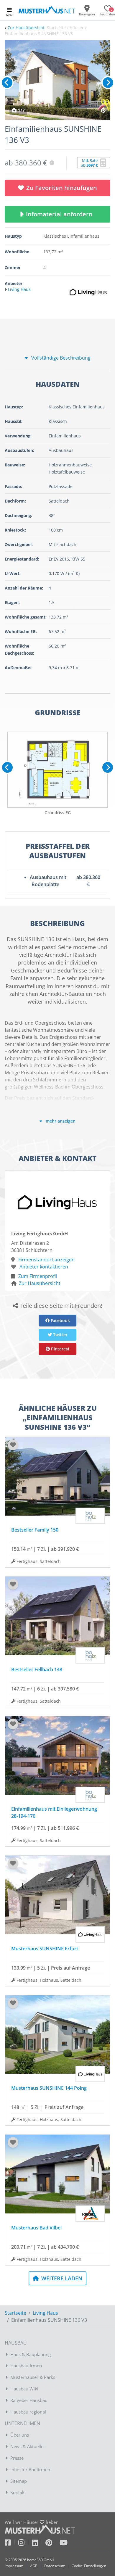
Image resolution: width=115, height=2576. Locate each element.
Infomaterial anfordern (61, 214)
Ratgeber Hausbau (29, 2400)
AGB (34, 2566)
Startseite (15, 2313)
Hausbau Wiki (24, 2389)
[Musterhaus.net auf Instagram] (25, 2544)
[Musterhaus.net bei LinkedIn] (39, 2544)
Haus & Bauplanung (31, 2354)
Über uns (20, 2435)
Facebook (60, 1320)
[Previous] (7, 83)
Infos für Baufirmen (30, 2469)
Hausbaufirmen (26, 2366)
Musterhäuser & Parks (33, 2377)
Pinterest (60, 1349)
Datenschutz (55, 2566)
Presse (17, 2458)
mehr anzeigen (60, 1121)
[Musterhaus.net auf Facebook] (11, 2544)
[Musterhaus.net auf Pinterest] (52, 2544)
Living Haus (45, 2313)
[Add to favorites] (13, 1445)
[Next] (108, 83)
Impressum (14, 2566)
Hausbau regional (28, 2412)
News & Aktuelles (28, 2446)
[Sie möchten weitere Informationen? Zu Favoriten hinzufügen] (57, 80)
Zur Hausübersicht (26, 28)
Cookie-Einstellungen (89, 2566)
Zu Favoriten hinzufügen (62, 188)
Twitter (60, 1335)
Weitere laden (61, 2278)
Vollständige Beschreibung (60, 358)
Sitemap (19, 2481)
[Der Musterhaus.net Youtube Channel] (64, 2544)
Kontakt (18, 2492)
